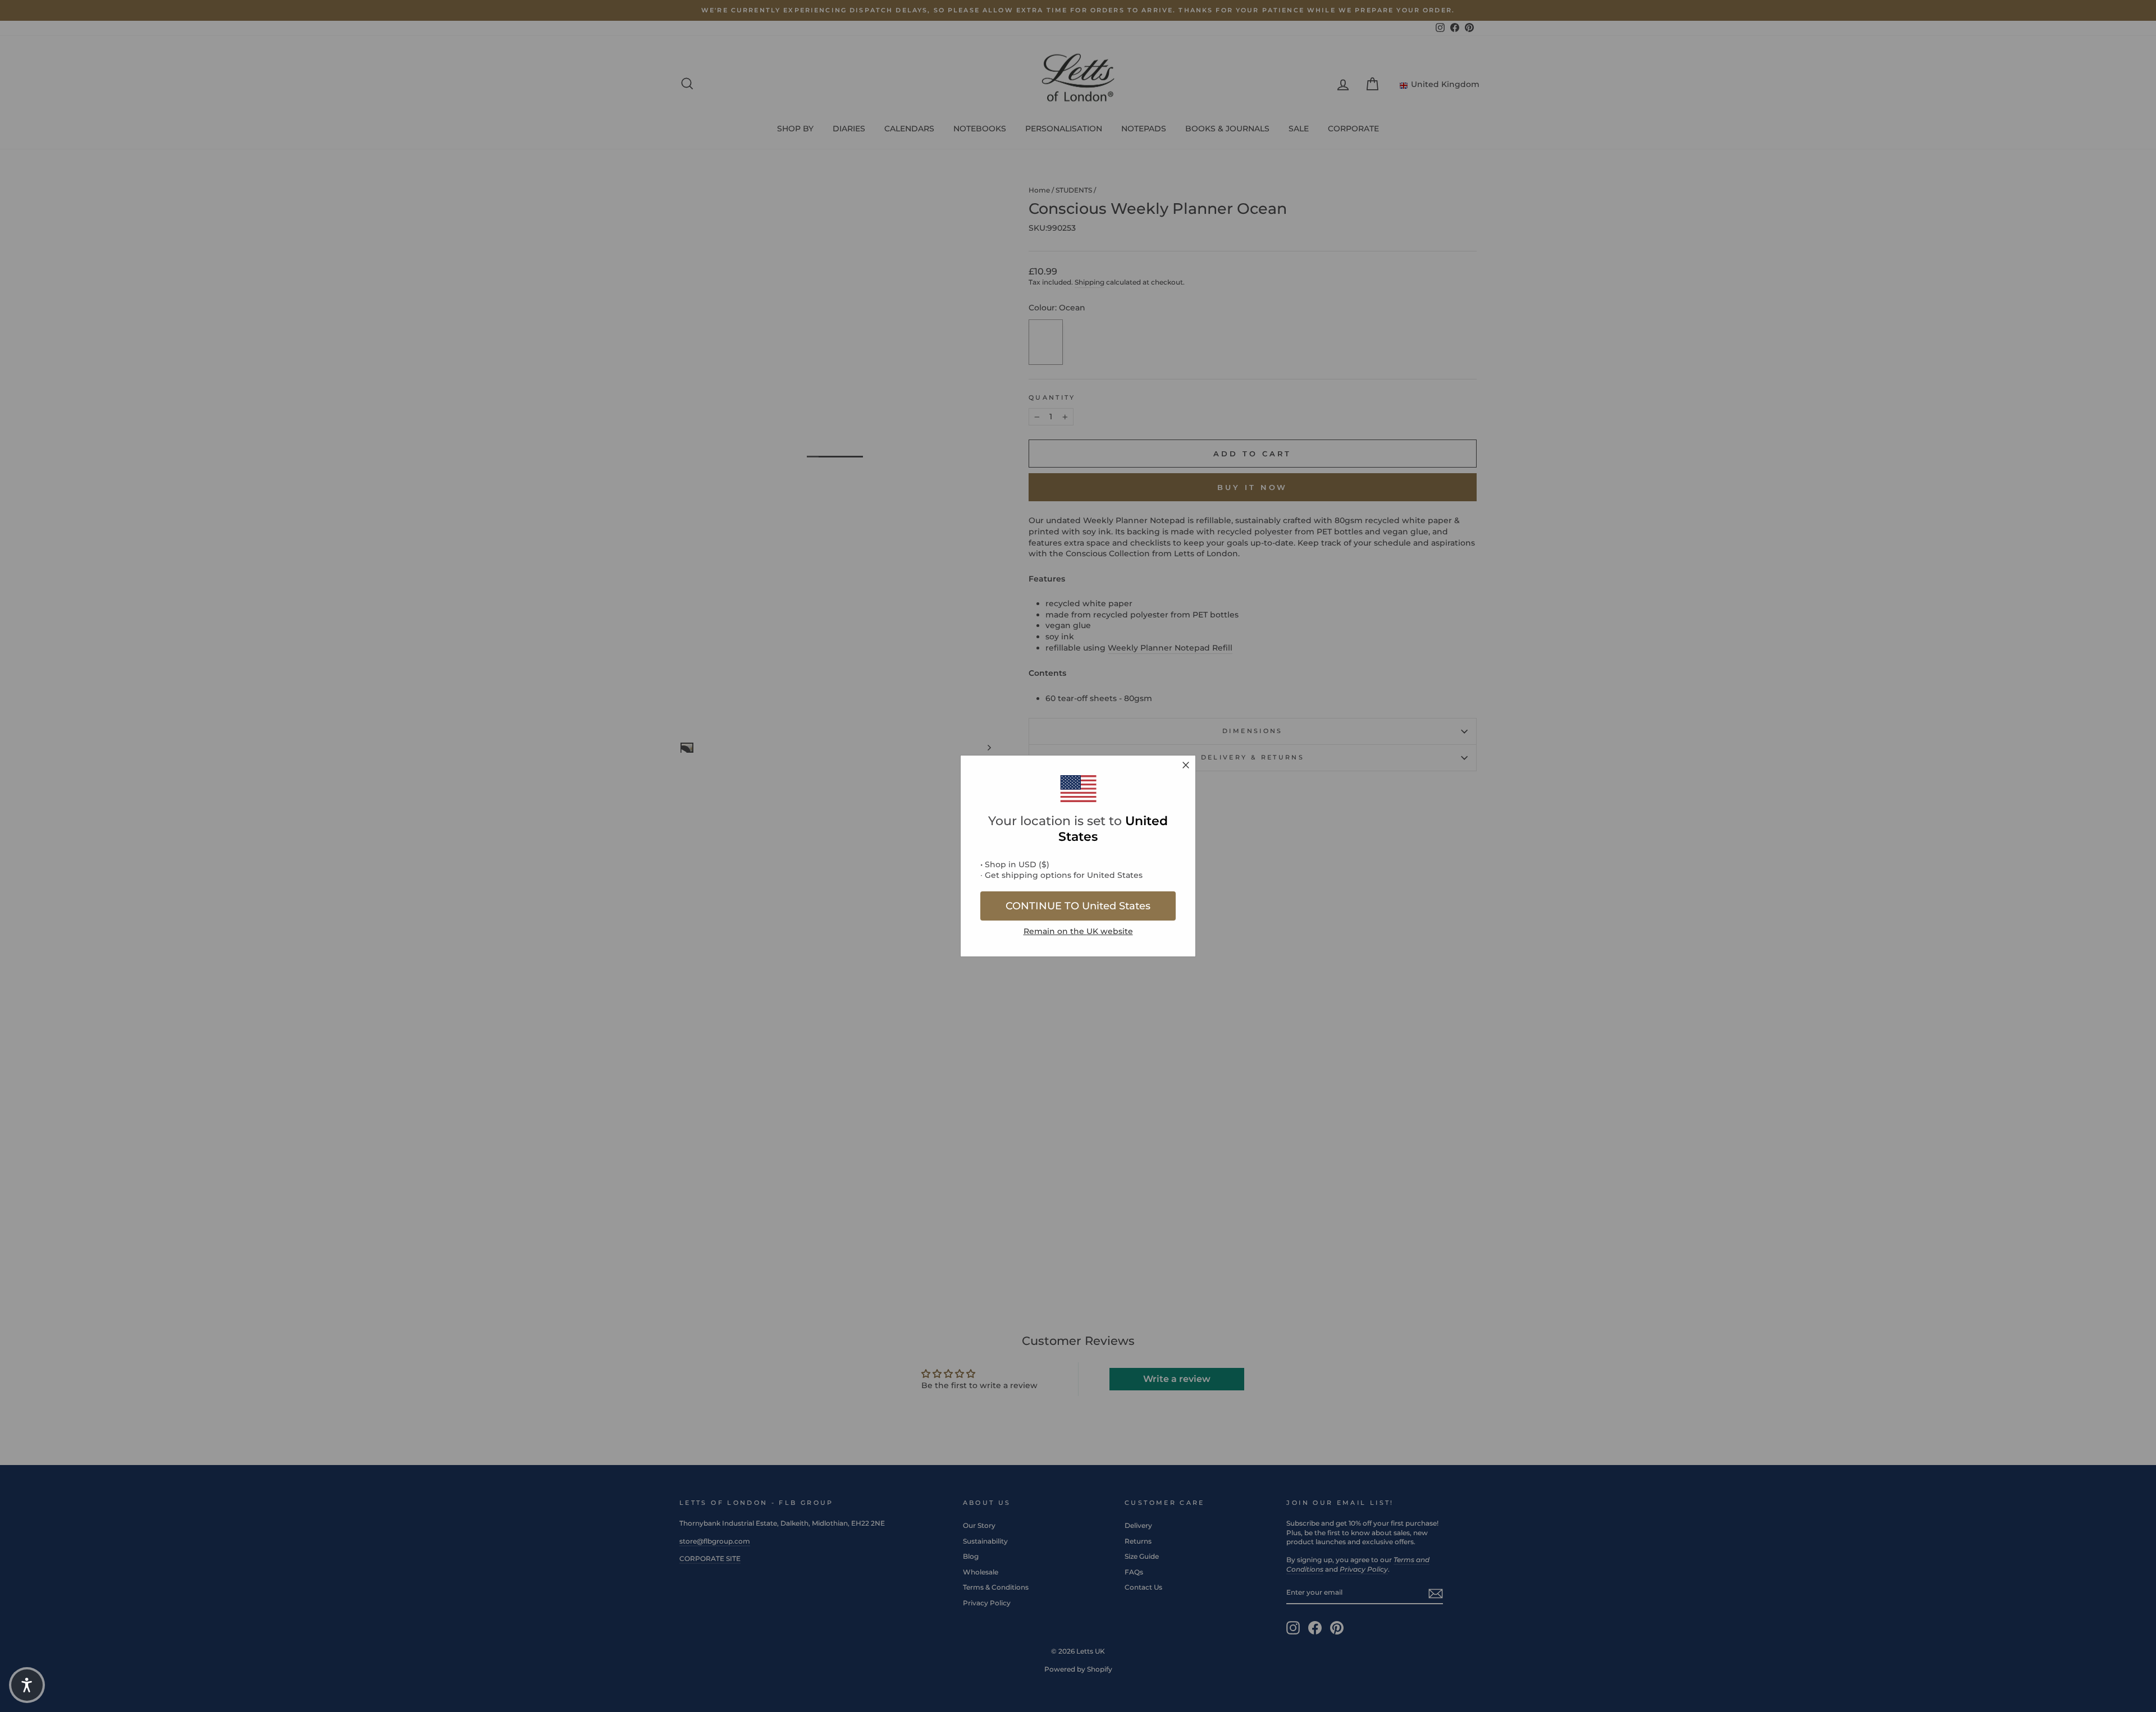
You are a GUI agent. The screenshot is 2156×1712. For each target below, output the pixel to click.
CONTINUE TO (1078, 906)
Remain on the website (1078, 931)
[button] (27, 1685)
